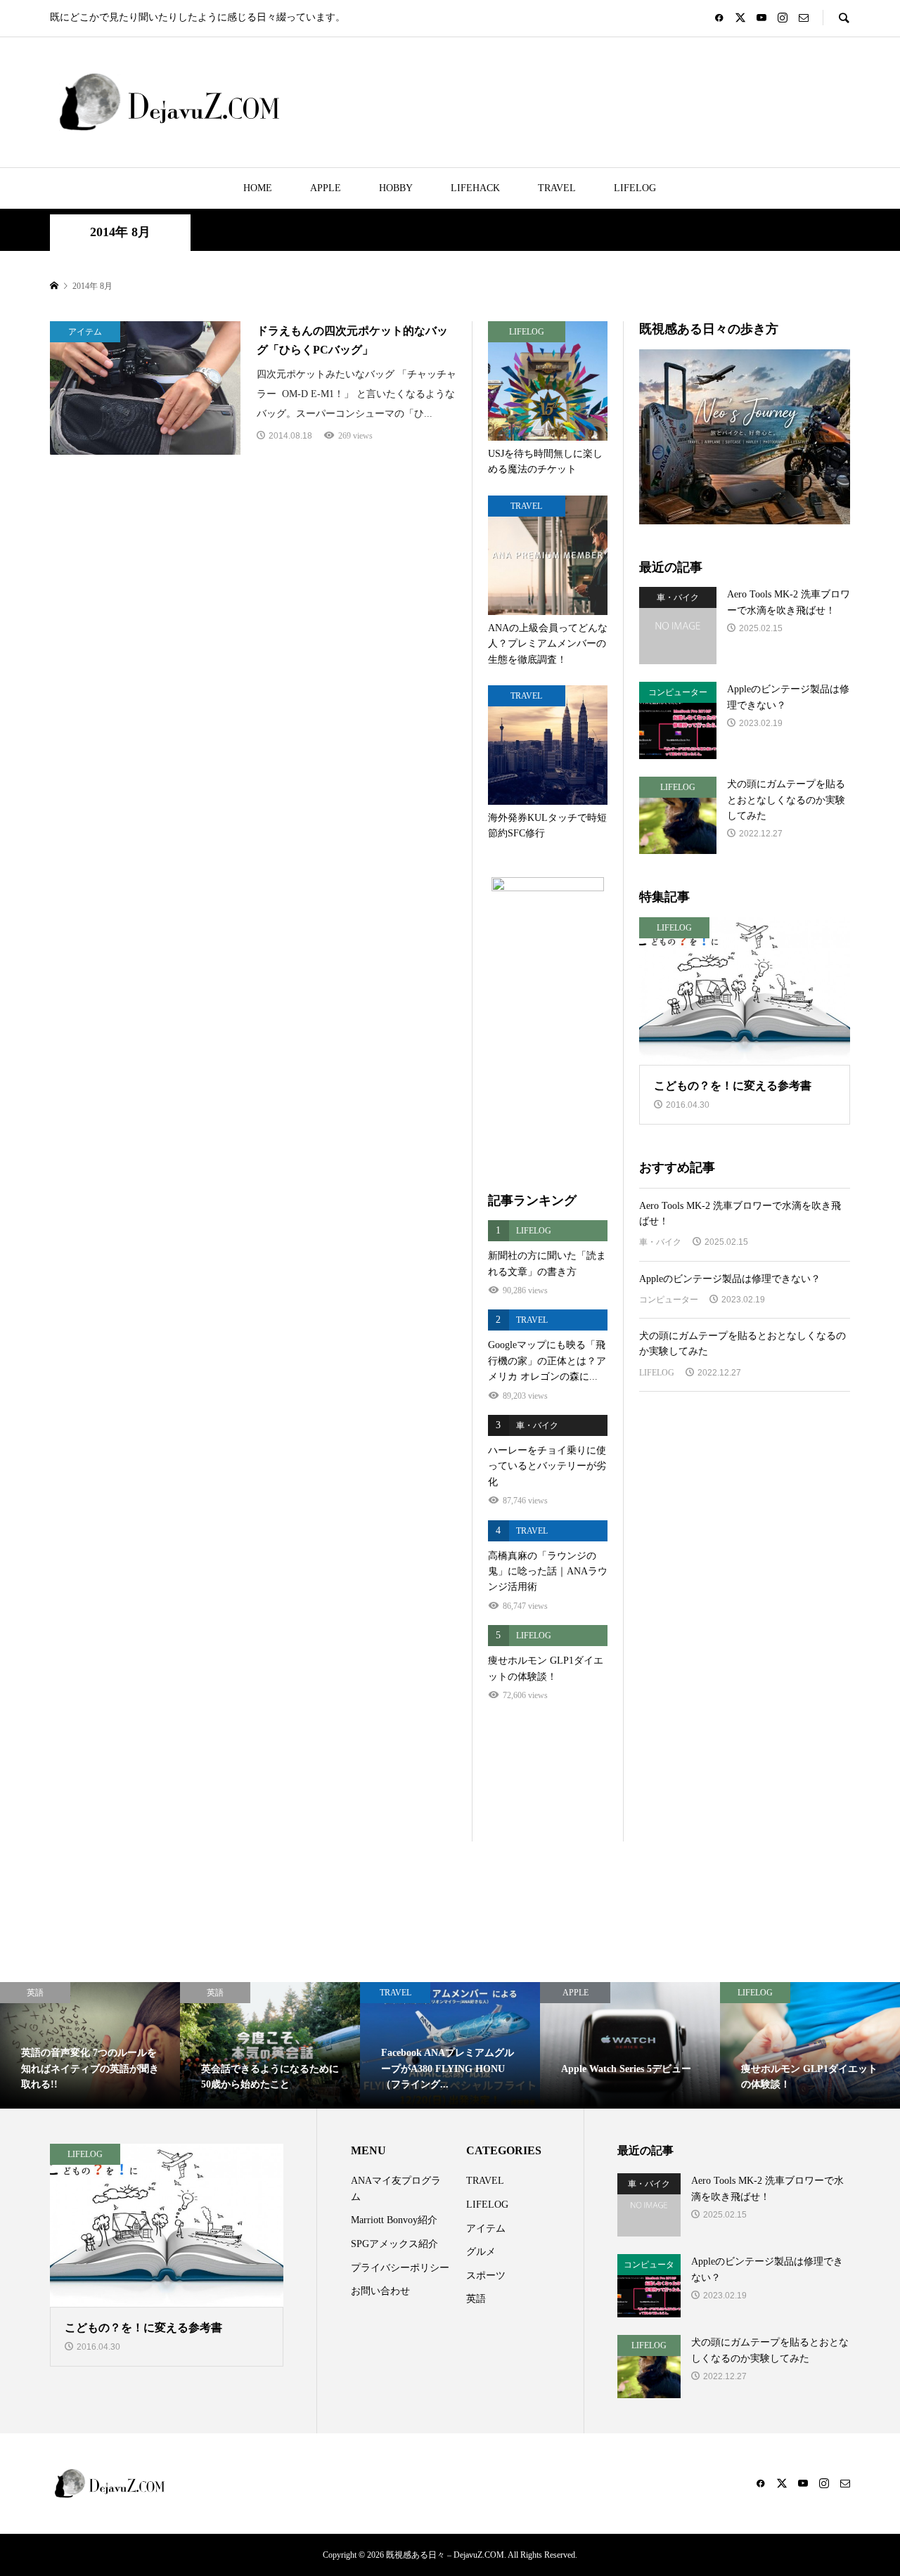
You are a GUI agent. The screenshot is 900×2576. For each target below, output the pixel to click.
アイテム (486, 2228)
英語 (476, 2299)
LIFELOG (635, 188)
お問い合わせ (380, 2291)
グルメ (481, 2252)
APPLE (326, 188)
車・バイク (660, 1242)
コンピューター (669, 1300)
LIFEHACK (475, 188)
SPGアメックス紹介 (394, 2244)
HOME (258, 188)
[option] (90, 2045)
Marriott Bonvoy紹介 (394, 2220)
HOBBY (396, 188)
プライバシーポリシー (400, 2268)
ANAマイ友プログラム (396, 2188)
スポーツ (486, 2276)
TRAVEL (557, 188)
